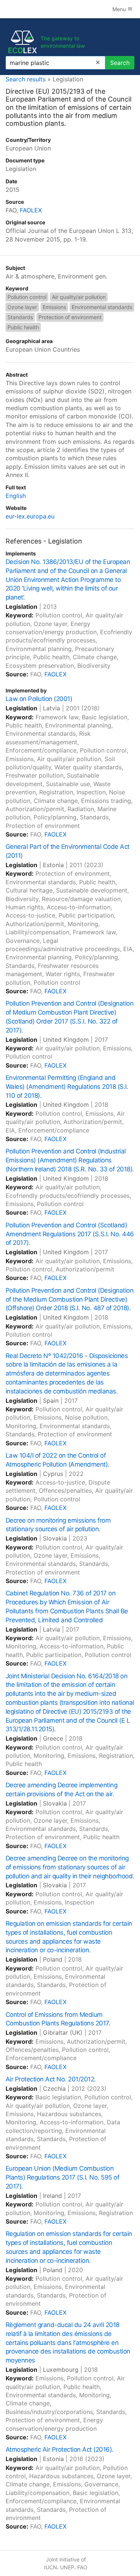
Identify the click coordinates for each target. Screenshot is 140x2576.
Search (120, 63)
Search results (26, 79)
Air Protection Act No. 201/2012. (51, 2079)
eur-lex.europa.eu (30, 516)
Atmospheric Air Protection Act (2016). (60, 2449)
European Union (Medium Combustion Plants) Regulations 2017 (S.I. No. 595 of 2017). (62, 2177)
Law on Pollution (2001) (39, 699)
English (16, 496)
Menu (120, 9)
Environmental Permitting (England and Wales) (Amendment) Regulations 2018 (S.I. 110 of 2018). (67, 1087)
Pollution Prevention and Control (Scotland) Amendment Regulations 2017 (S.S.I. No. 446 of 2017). (70, 1234)
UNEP (67, 2567)
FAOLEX (31, 210)
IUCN (51, 2567)
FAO (82, 2567)
